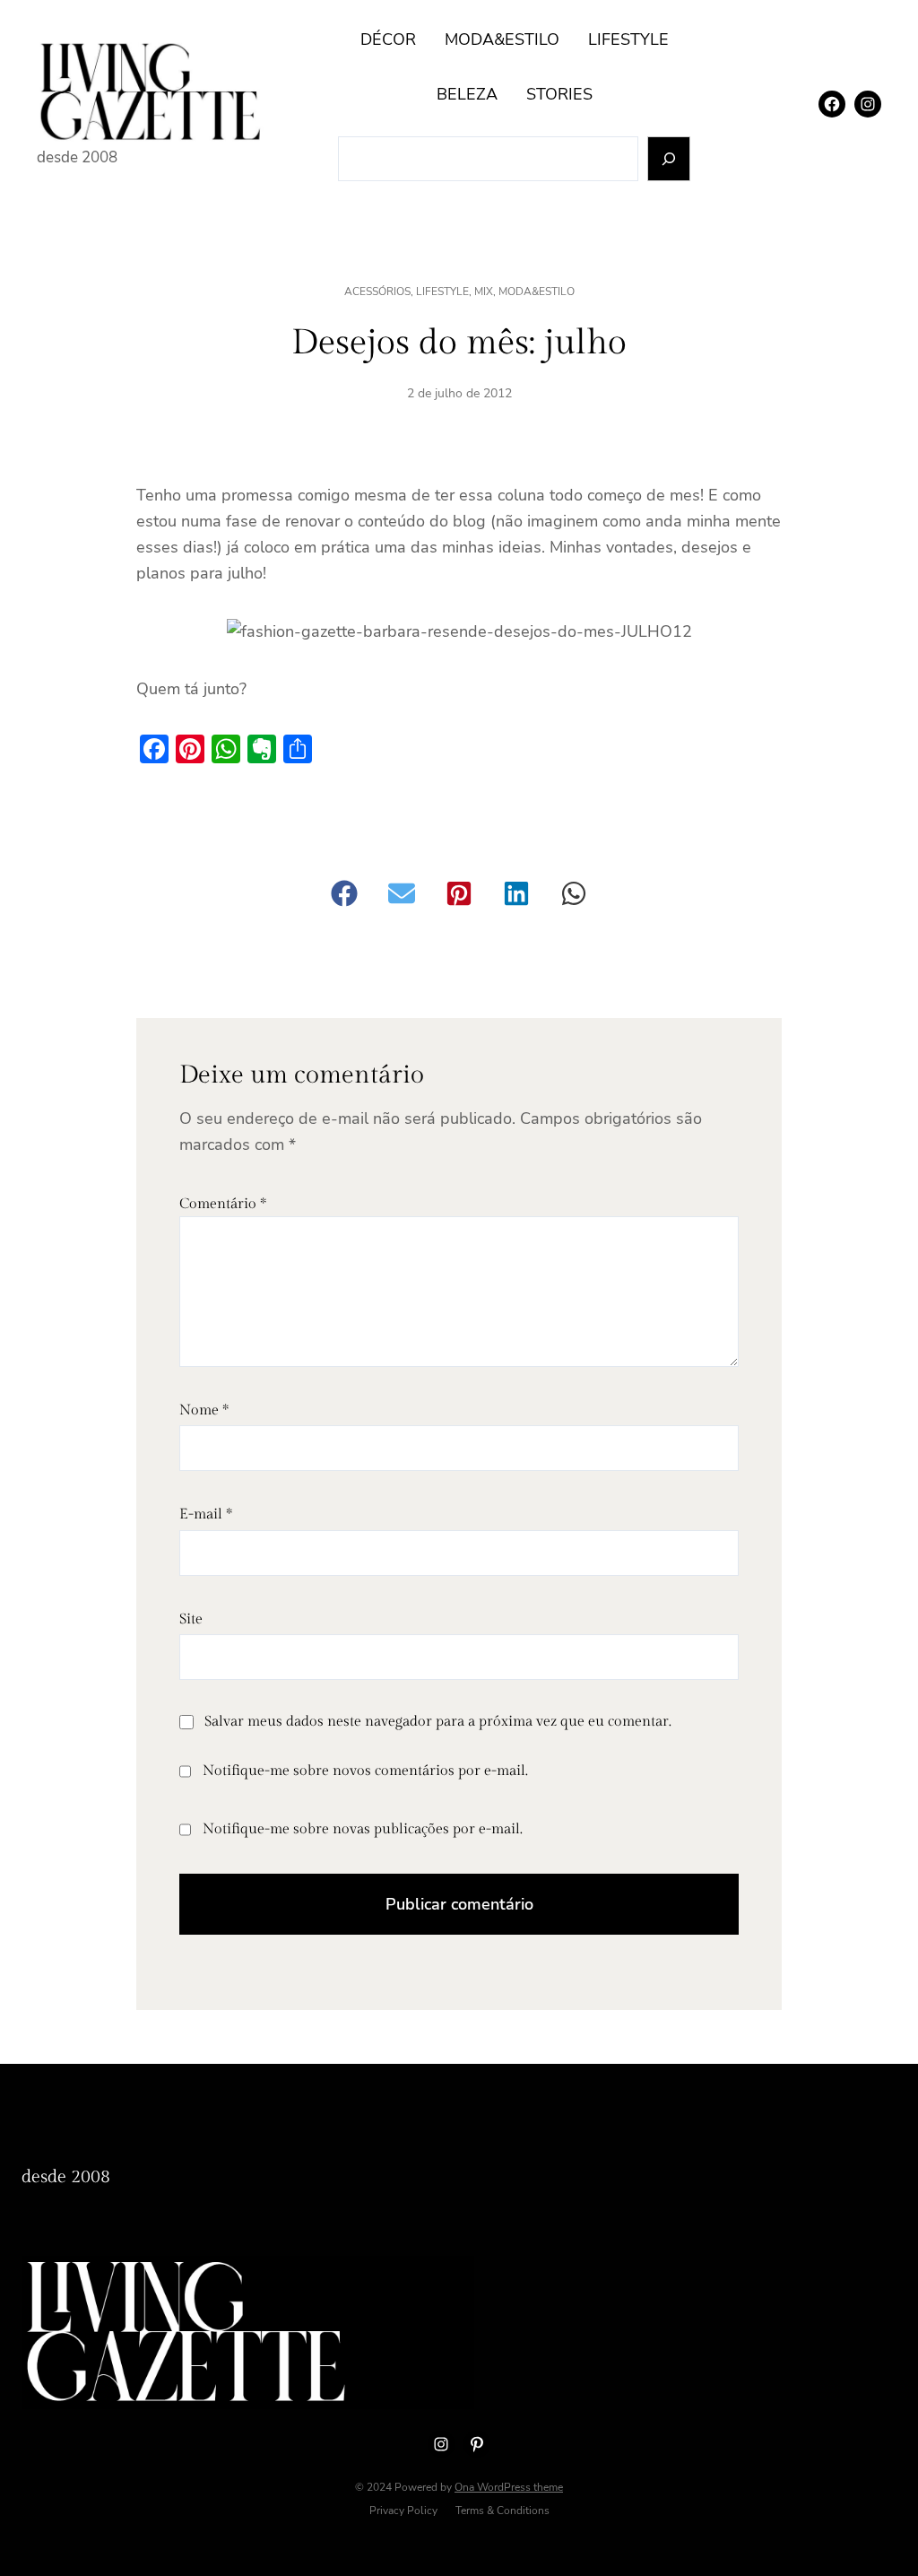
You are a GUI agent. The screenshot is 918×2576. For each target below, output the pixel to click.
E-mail (206, 1514)
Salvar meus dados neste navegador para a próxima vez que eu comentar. (438, 1722)
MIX (484, 292)
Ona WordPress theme (509, 2487)
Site (191, 1619)
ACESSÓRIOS (377, 292)
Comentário (223, 1204)
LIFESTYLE (442, 292)
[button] (344, 893)
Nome (204, 1410)
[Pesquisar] (669, 159)
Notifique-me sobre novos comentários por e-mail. (365, 1771)
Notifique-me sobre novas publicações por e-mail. (363, 1829)
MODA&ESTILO (537, 292)
